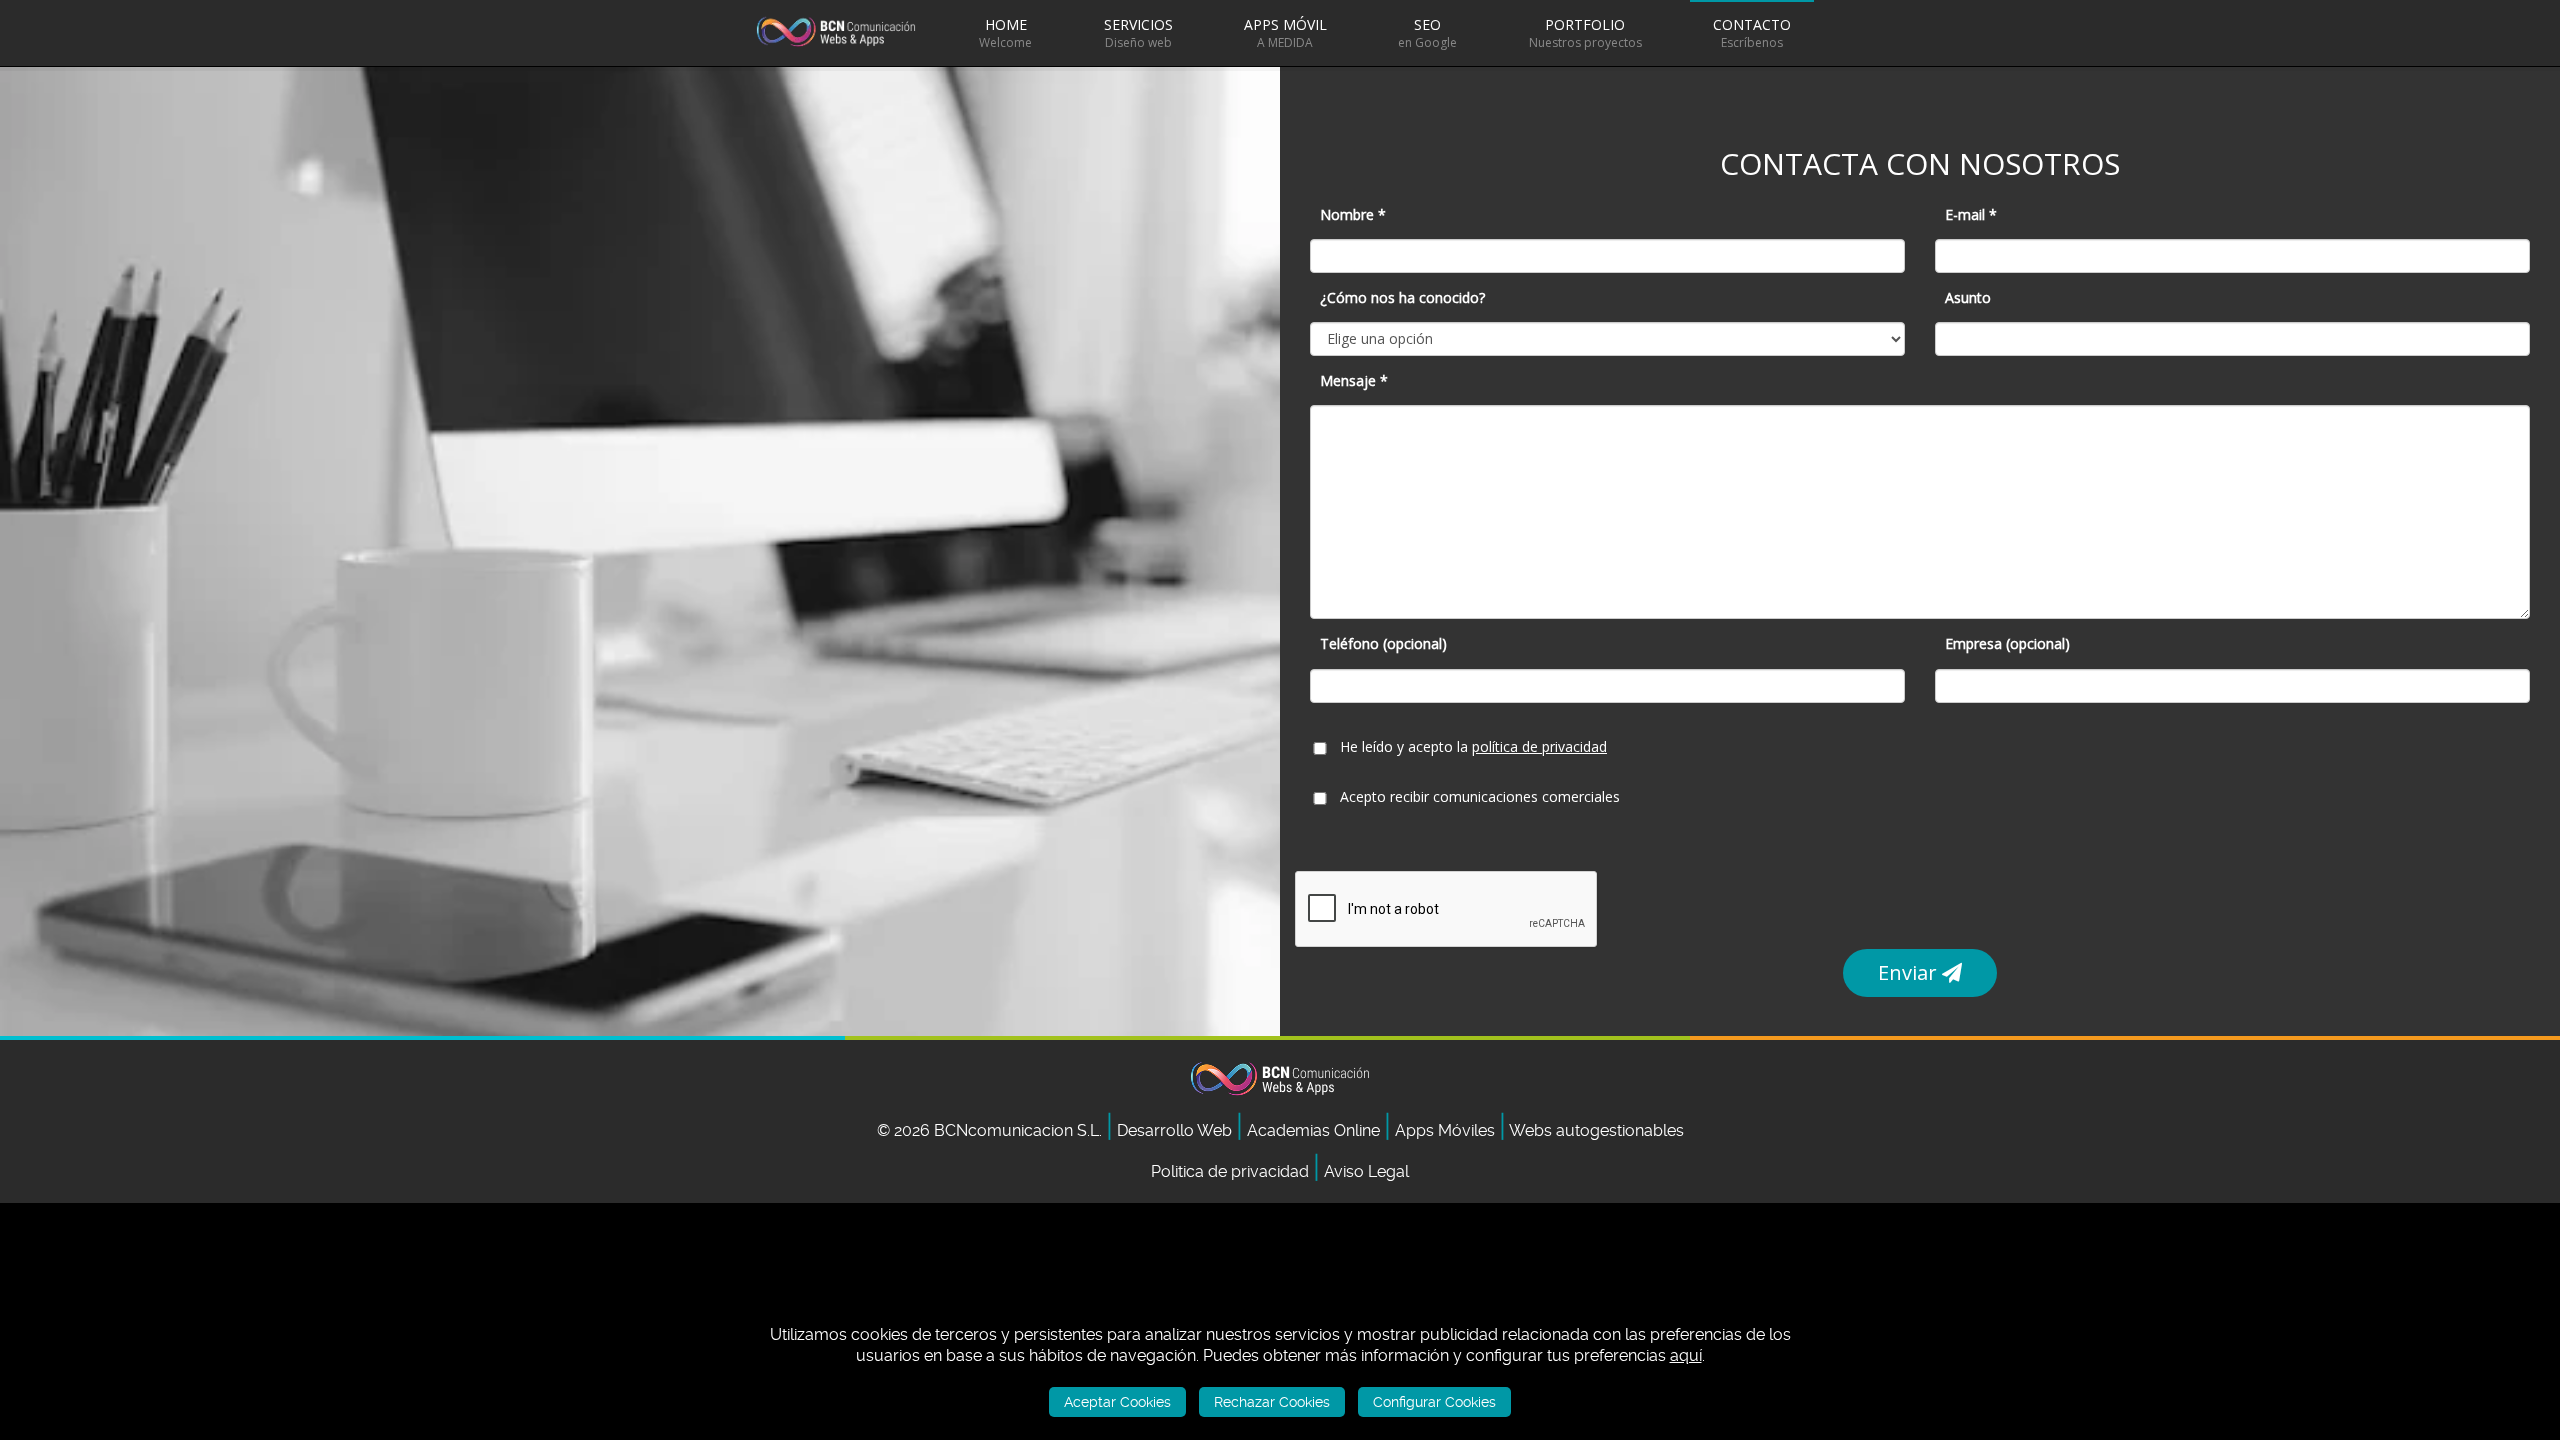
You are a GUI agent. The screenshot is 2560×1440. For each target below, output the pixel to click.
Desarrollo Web (1176, 1130)
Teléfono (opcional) (1383, 643)
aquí (1686, 1356)
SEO (1427, 33)
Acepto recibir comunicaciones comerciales (1480, 796)
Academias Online (1315, 1130)
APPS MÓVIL (1285, 33)
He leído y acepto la (1473, 746)
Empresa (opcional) (2007, 643)
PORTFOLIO (1585, 33)
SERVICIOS (1138, 33)
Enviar (1910, 972)
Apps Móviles (1447, 1130)
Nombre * (1353, 214)
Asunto (1968, 297)
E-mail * (1971, 214)
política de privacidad (1539, 746)
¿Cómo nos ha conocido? (1402, 297)
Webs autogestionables (1596, 1130)
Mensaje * (1354, 380)
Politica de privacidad (1230, 1171)
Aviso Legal (1366, 1171)
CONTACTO (1752, 33)
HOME (1005, 33)
